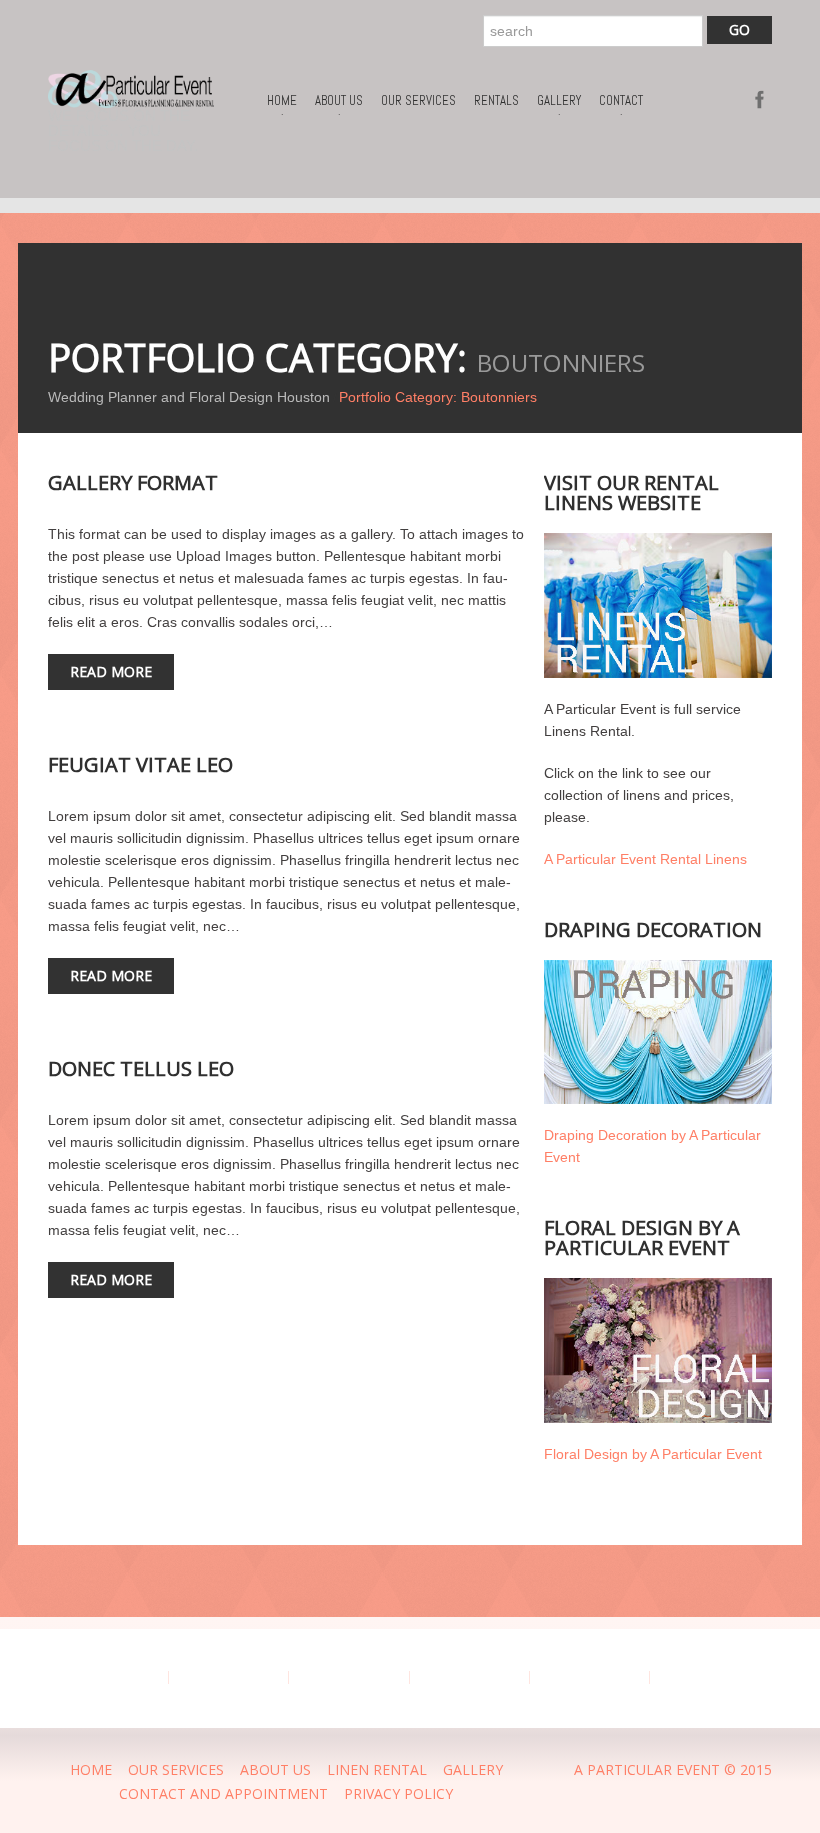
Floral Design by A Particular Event (653, 1454)
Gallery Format (133, 482)
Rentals (496, 100)
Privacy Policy (398, 1793)
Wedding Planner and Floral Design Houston (189, 397)
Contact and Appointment (223, 1793)
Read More (111, 671)
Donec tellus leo (141, 1068)
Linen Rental (377, 1769)
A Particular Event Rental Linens (645, 859)
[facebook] (760, 98)
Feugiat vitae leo (140, 764)
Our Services (418, 100)
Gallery (559, 105)
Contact (621, 105)
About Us (339, 105)
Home (282, 105)
